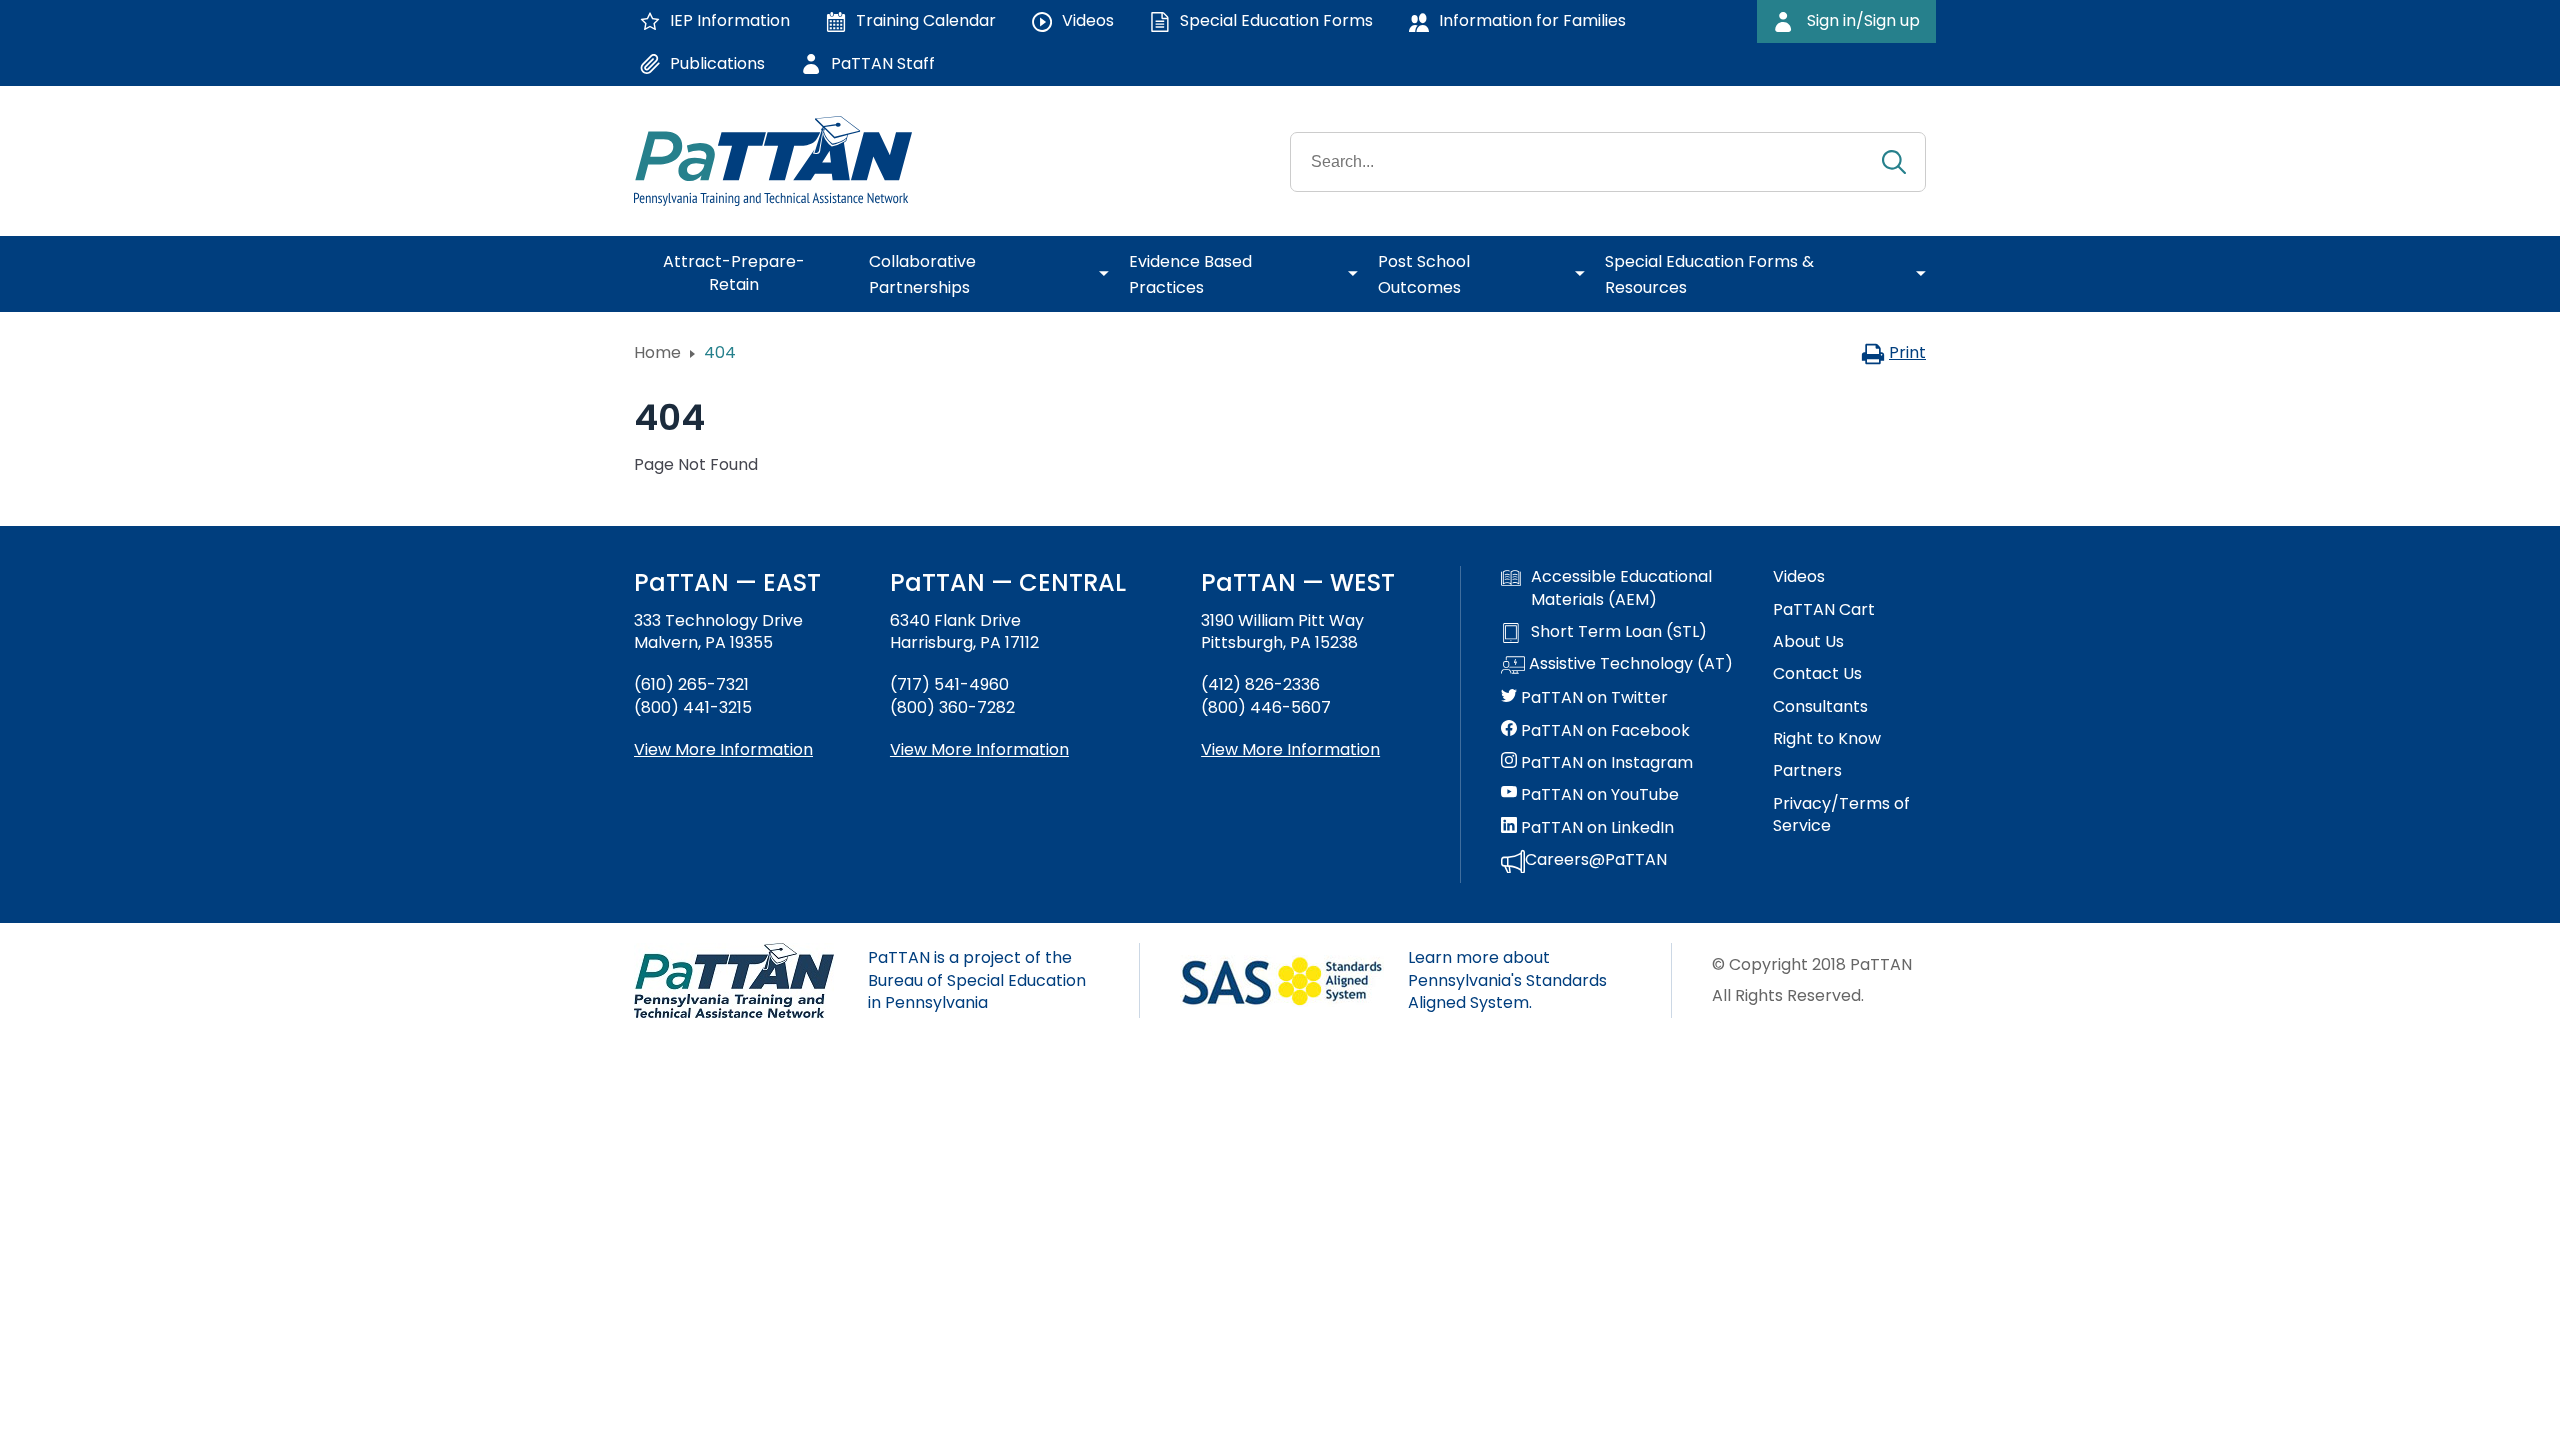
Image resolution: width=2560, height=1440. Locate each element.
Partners (1807, 771)
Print (1907, 352)
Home (657, 352)
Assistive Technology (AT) (1629, 664)
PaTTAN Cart (1824, 610)
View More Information (723, 749)
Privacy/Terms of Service (1841, 815)
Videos (1799, 577)
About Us (1808, 642)
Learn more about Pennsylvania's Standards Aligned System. (1507, 980)
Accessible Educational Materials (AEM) (1621, 588)
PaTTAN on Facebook (1603, 731)
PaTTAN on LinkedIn (1595, 828)
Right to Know (1827, 739)
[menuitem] (741, 274)
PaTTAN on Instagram (1605, 763)
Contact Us (1817, 674)
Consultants (1820, 707)
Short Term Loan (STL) (1619, 632)
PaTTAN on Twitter (1592, 698)
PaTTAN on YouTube (1598, 795)
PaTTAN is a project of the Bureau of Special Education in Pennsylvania (977, 980)
